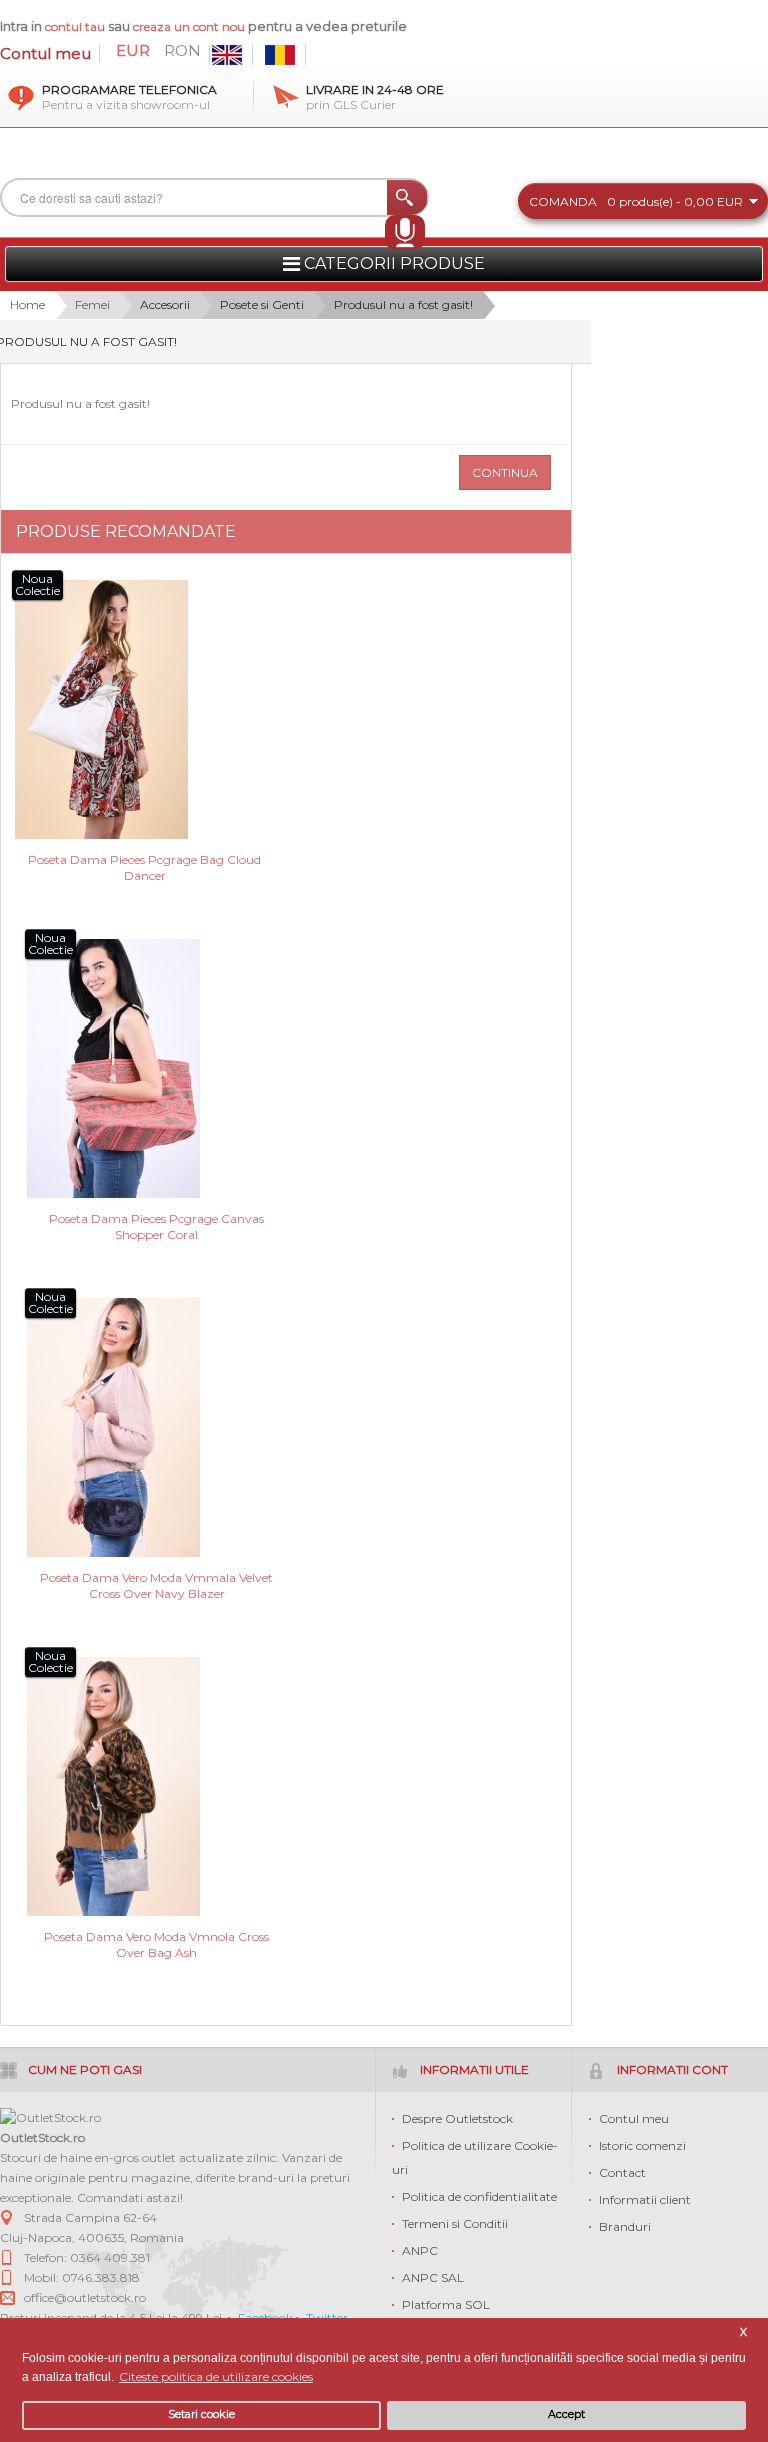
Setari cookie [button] (201, 2414)
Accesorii (165, 304)
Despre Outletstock (457, 2118)
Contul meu (45, 53)
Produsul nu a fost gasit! (403, 304)
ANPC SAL (433, 2277)
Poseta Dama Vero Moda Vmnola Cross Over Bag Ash (156, 1944)
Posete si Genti (262, 304)
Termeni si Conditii (455, 2223)
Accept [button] (566, 2414)
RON (182, 51)
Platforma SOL (446, 2304)
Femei (92, 304)
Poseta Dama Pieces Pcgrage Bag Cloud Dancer (144, 867)
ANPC (420, 2250)
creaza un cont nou (190, 26)
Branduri (625, 2226)
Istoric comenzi (642, 2145)
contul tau (75, 26)
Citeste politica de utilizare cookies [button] (216, 2376)
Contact (622, 2172)
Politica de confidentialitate (479, 2196)
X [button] (743, 2332)
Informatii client (645, 2199)
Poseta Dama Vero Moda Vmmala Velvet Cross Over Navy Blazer (156, 1585)
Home (27, 304)
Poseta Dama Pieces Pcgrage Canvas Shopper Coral (156, 1226)
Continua (505, 472)
